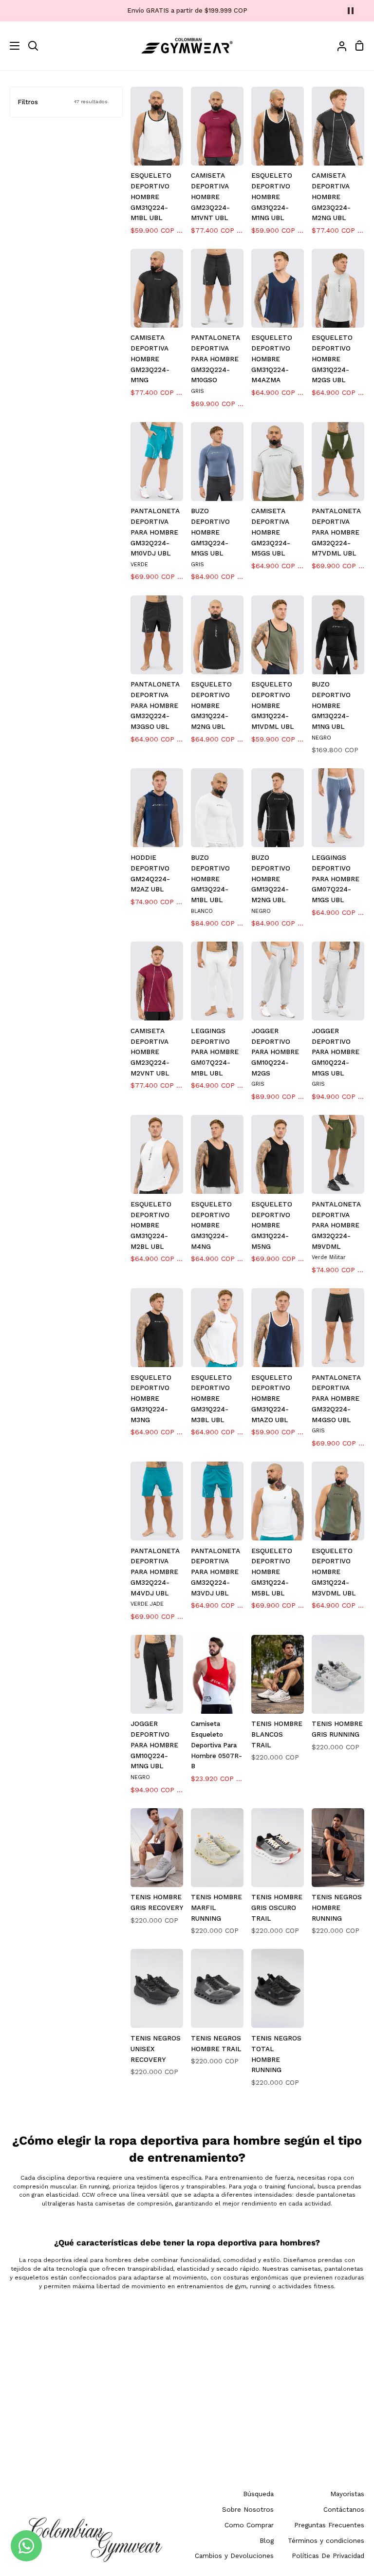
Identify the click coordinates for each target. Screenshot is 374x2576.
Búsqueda (258, 2494)
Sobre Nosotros (248, 2509)
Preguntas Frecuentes (329, 2525)
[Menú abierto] (10, 46)
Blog (267, 2540)
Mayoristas (347, 2494)
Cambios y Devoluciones (234, 2556)
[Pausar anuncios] (351, 11)
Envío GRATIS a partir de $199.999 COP (187, 10)
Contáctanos (344, 2509)
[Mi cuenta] (338, 46)
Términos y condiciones (326, 2540)
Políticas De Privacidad (328, 2556)
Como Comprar (249, 2525)
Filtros (63, 102)
